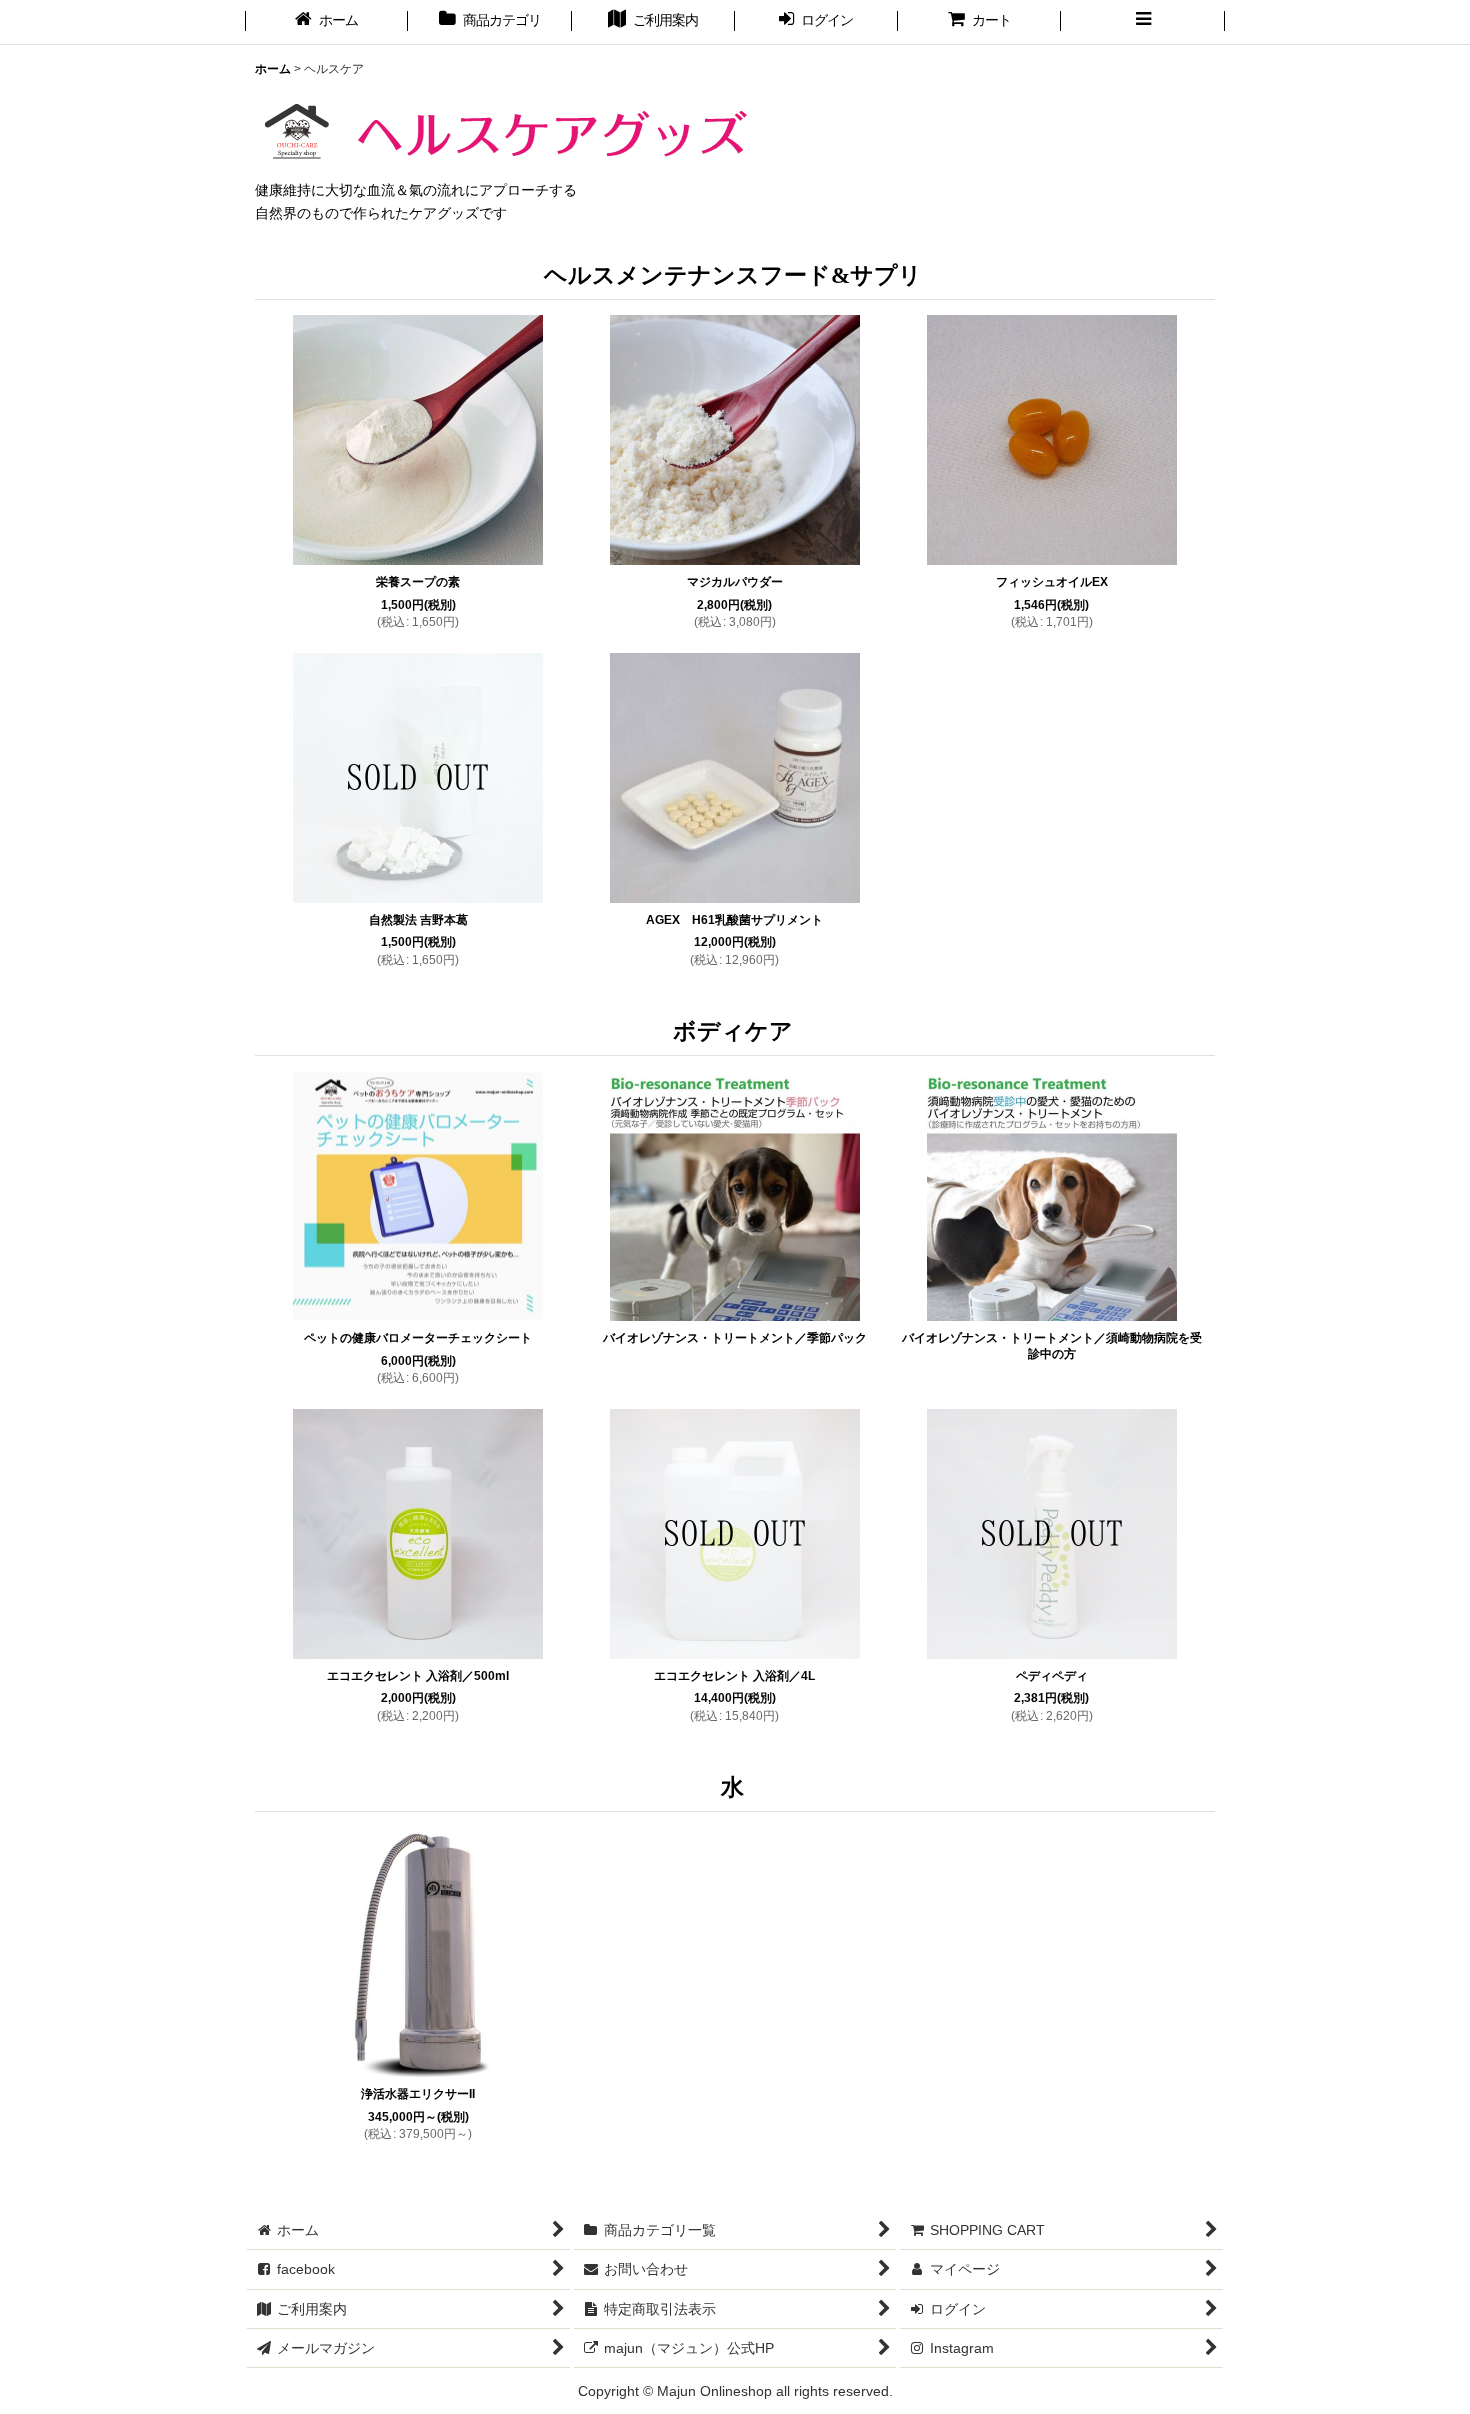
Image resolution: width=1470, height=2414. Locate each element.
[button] (1142, 22)
